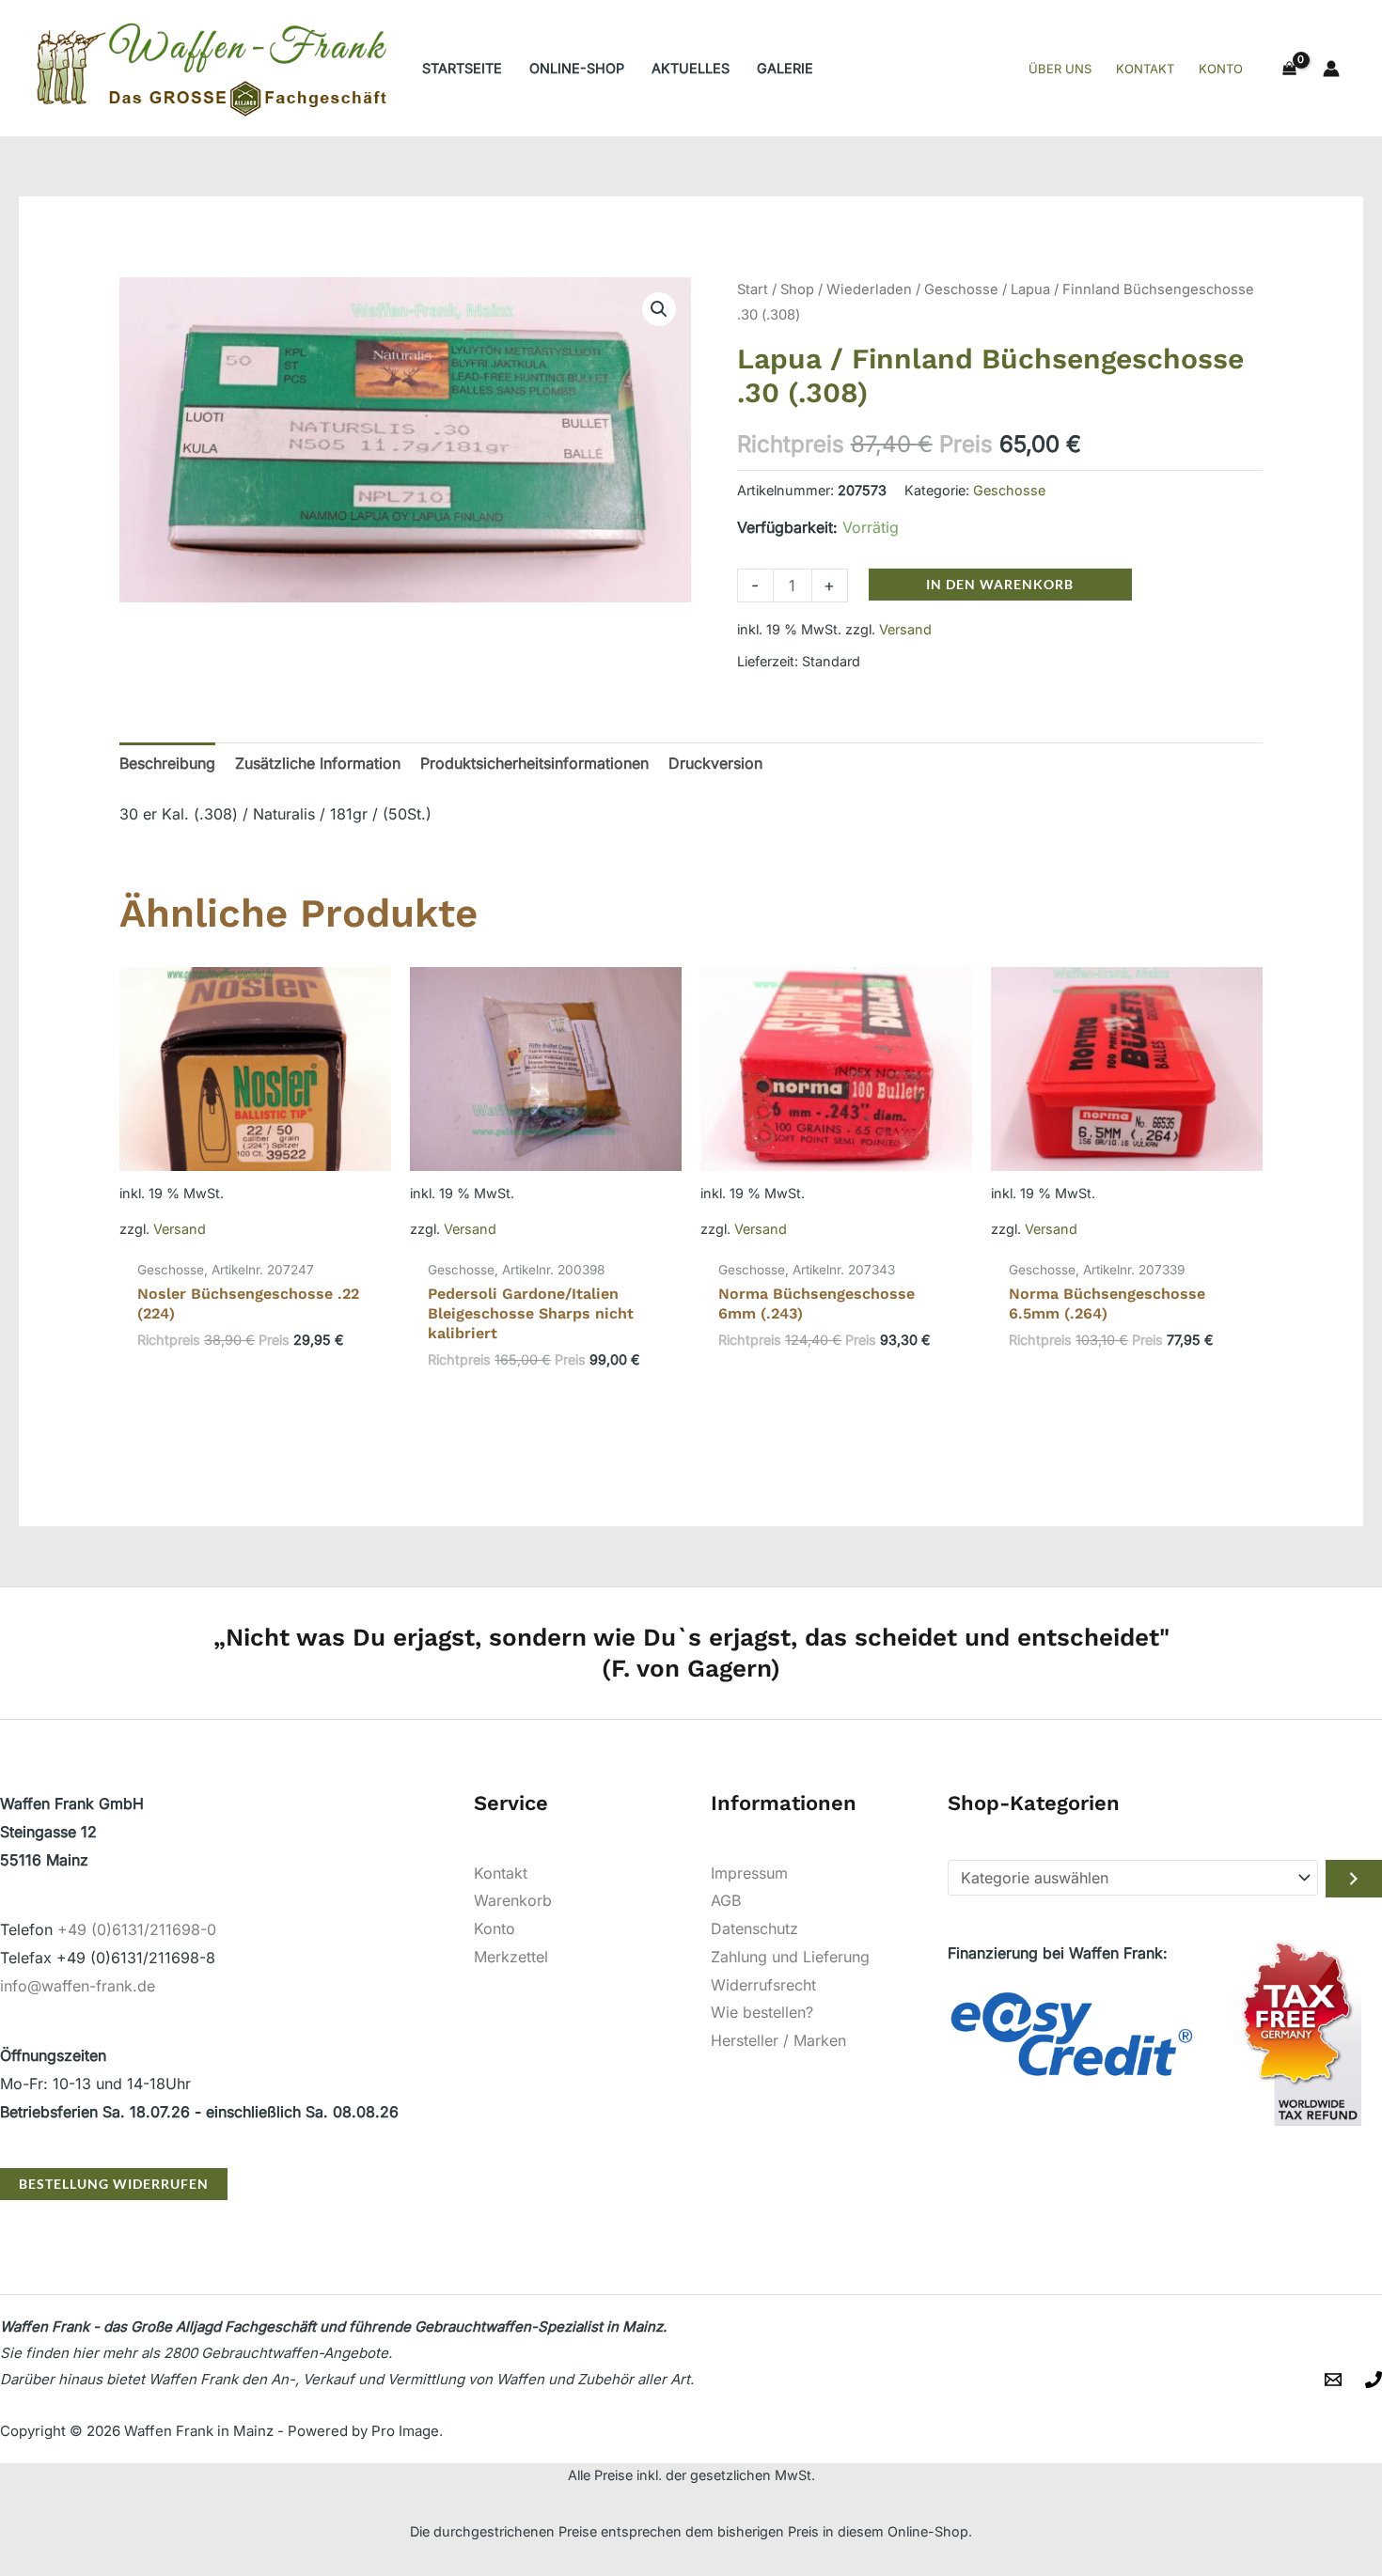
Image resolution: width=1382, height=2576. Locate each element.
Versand (905, 629)
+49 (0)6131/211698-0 (137, 1929)
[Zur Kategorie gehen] (1354, 1879)
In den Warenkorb (1000, 584)
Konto (495, 1928)
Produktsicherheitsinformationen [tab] (534, 763)
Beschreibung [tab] (167, 763)
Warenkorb (513, 1900)
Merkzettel (511, 1957)
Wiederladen (869, 289)
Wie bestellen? (762, 2012)
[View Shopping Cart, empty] (1289, 69)
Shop (797, 289)
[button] (659, 309)
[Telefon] (1374, 2380)
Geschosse (961, 289)
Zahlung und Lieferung (790, 1957)
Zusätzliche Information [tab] (318, 763)
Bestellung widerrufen (114, 2184)
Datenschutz (754, 1928)
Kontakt (501, 1873)
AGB (726, 1900)
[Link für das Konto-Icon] (1331, 69)
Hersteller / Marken (778, 2040)
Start (753, 289)
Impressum (749, 1873)
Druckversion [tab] (715, 763)
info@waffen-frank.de (78, 1986)
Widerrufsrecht (763, 1985)
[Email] (1333, 2380)
